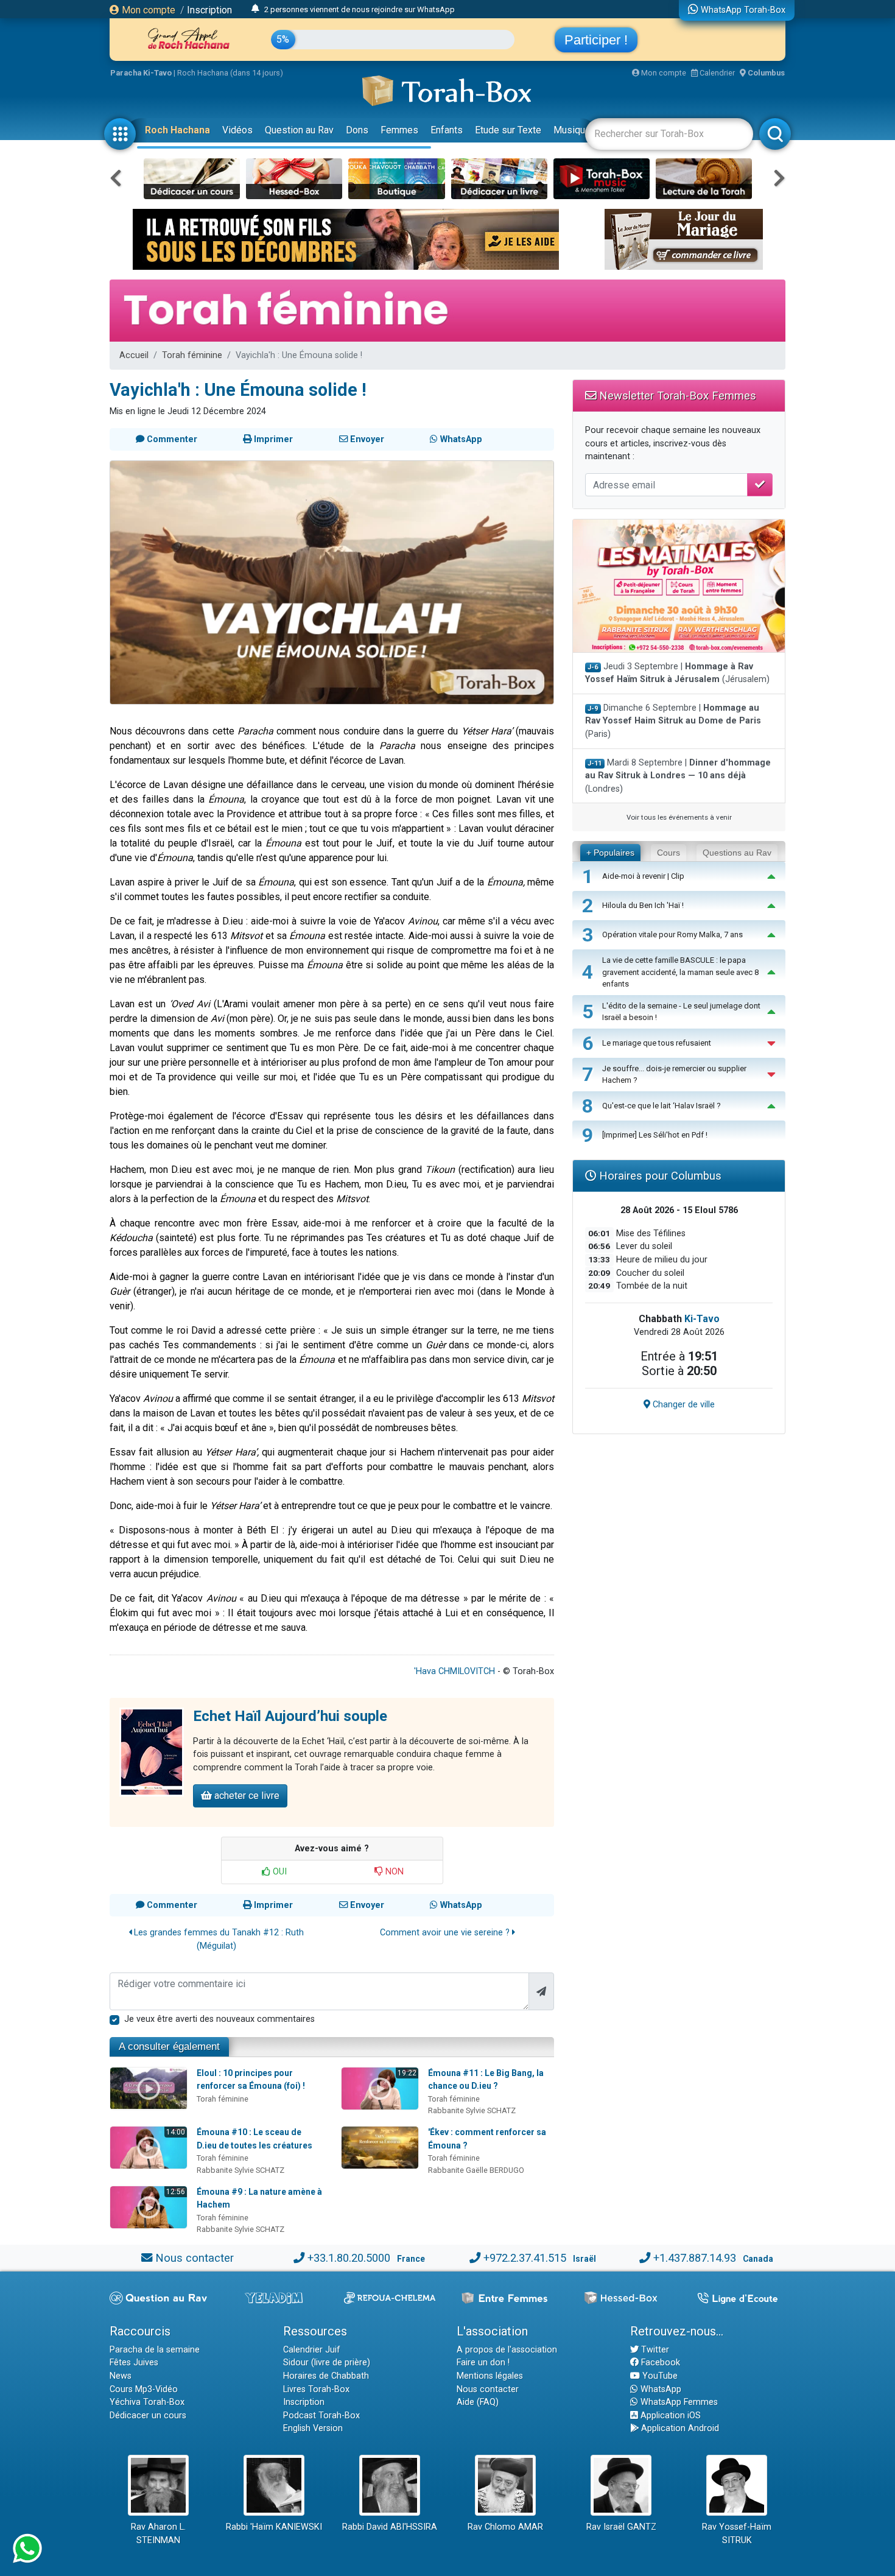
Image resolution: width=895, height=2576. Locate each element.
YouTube (659, 2376)
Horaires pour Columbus (659, 1176)
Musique (572, 130)
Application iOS (669, 2416)
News (121, 2376)
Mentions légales (490, 2376)
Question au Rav (299, 130)
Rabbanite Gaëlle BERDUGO (476, 2170)
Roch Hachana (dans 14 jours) (230, 73)
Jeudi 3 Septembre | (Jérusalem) (677, 673)
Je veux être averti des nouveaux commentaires (219, 2019)
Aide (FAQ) (478, 2402)
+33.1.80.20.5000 (349, 2258)
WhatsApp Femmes (678, 2402)
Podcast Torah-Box (321, 2416)
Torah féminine (192, 355)
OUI (279, 1872)
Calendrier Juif (312, 2350)
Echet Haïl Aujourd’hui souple (290, 1716)
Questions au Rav (737, 853)
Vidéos (237, 130)
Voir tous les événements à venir (679, 817)
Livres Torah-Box (316, 2389)
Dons (357, 130)
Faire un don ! (483, 2363)
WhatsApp (660, 2389)
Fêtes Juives (134, 2363)
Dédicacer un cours (148, 2416)
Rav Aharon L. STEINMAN (158, 2534)
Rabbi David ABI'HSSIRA (390, 2527)
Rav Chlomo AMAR (505, 2527)
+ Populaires (610, 853)
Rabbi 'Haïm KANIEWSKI (274, 2527)
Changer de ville (683, 1405)
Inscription (209, 10)
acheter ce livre (246, 1796)
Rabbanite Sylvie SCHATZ (472, 2110)
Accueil (134, 355)
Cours (669, 853)
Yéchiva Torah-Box (147, 2402)
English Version (313, 2428)
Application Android (679, 2428)
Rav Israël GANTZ (621, 2527)
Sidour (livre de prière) (327, 2363)
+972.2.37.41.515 (525, 2258)
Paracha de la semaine (155, 2350)
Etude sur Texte (508, 130)
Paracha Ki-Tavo (141, 73)
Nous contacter (195, 2258)
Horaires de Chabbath (326, 2376)
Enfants (447, 130)
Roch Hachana (177, 130)
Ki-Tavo (702, 1319)
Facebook (659, 2363)
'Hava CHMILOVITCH (455, 1671)
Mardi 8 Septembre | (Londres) (678, 776)
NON (393, 1872)
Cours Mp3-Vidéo (144, 2389)
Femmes (399, 130)
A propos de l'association (507, 2350)
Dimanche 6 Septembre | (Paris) (673, 721)
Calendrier (716, 73)
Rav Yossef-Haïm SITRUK (737, 2534)
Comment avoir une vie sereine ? (446, 1933)
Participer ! (596, 40)
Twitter (654, 2350)
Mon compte (147, 10)
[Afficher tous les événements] (255, 9)
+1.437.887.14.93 (695, 2258)
